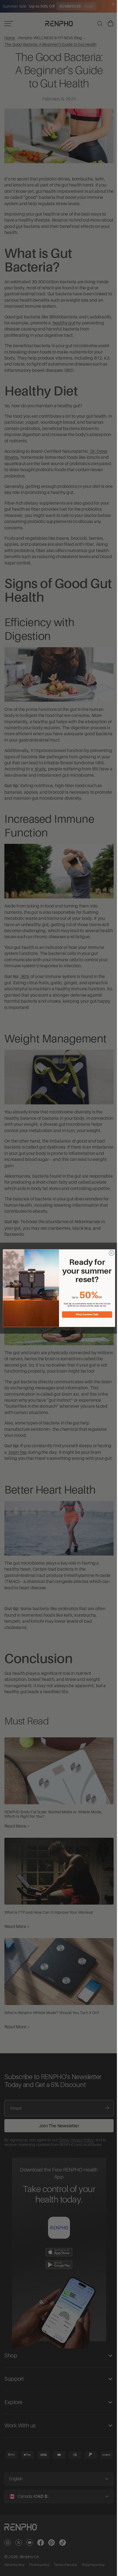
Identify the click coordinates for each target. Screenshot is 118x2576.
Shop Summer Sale (86, 1314)
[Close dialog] (110, 1253)
